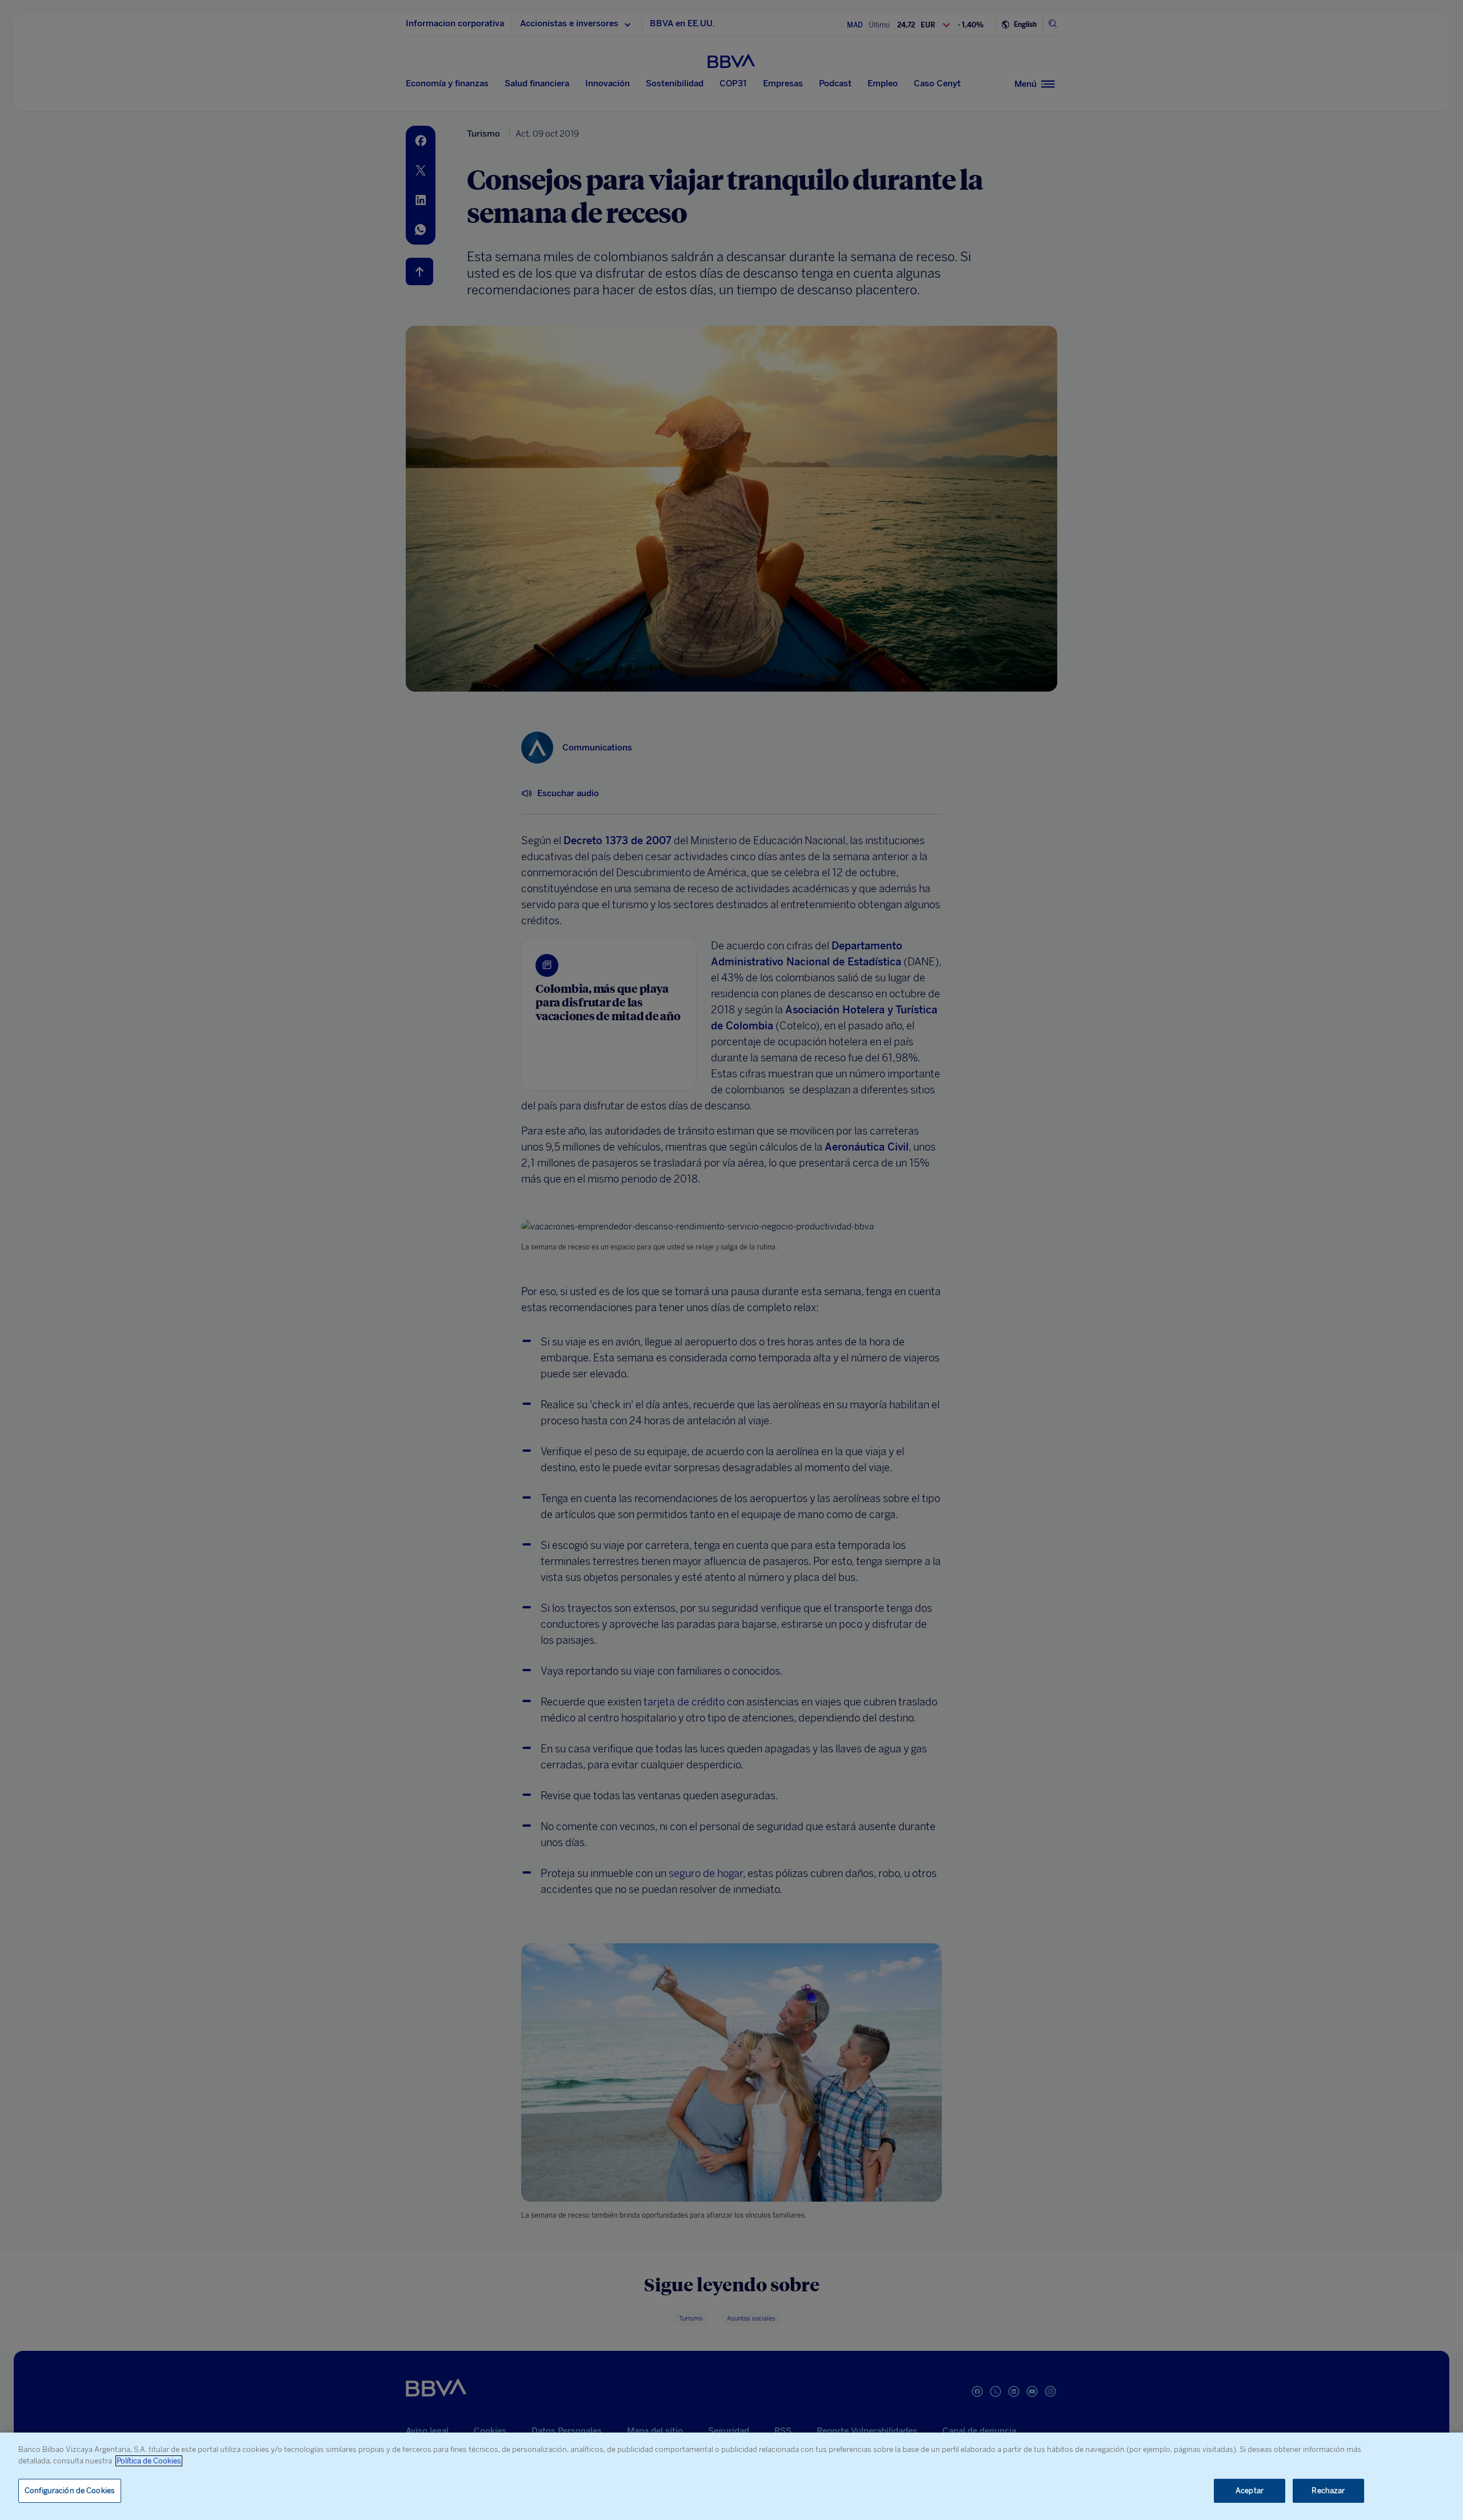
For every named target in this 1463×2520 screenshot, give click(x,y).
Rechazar (1328, 2491)
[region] (731, 2476)
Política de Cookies (149, 2461)
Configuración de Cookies (70, 2491)
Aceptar (1250, 2491)
